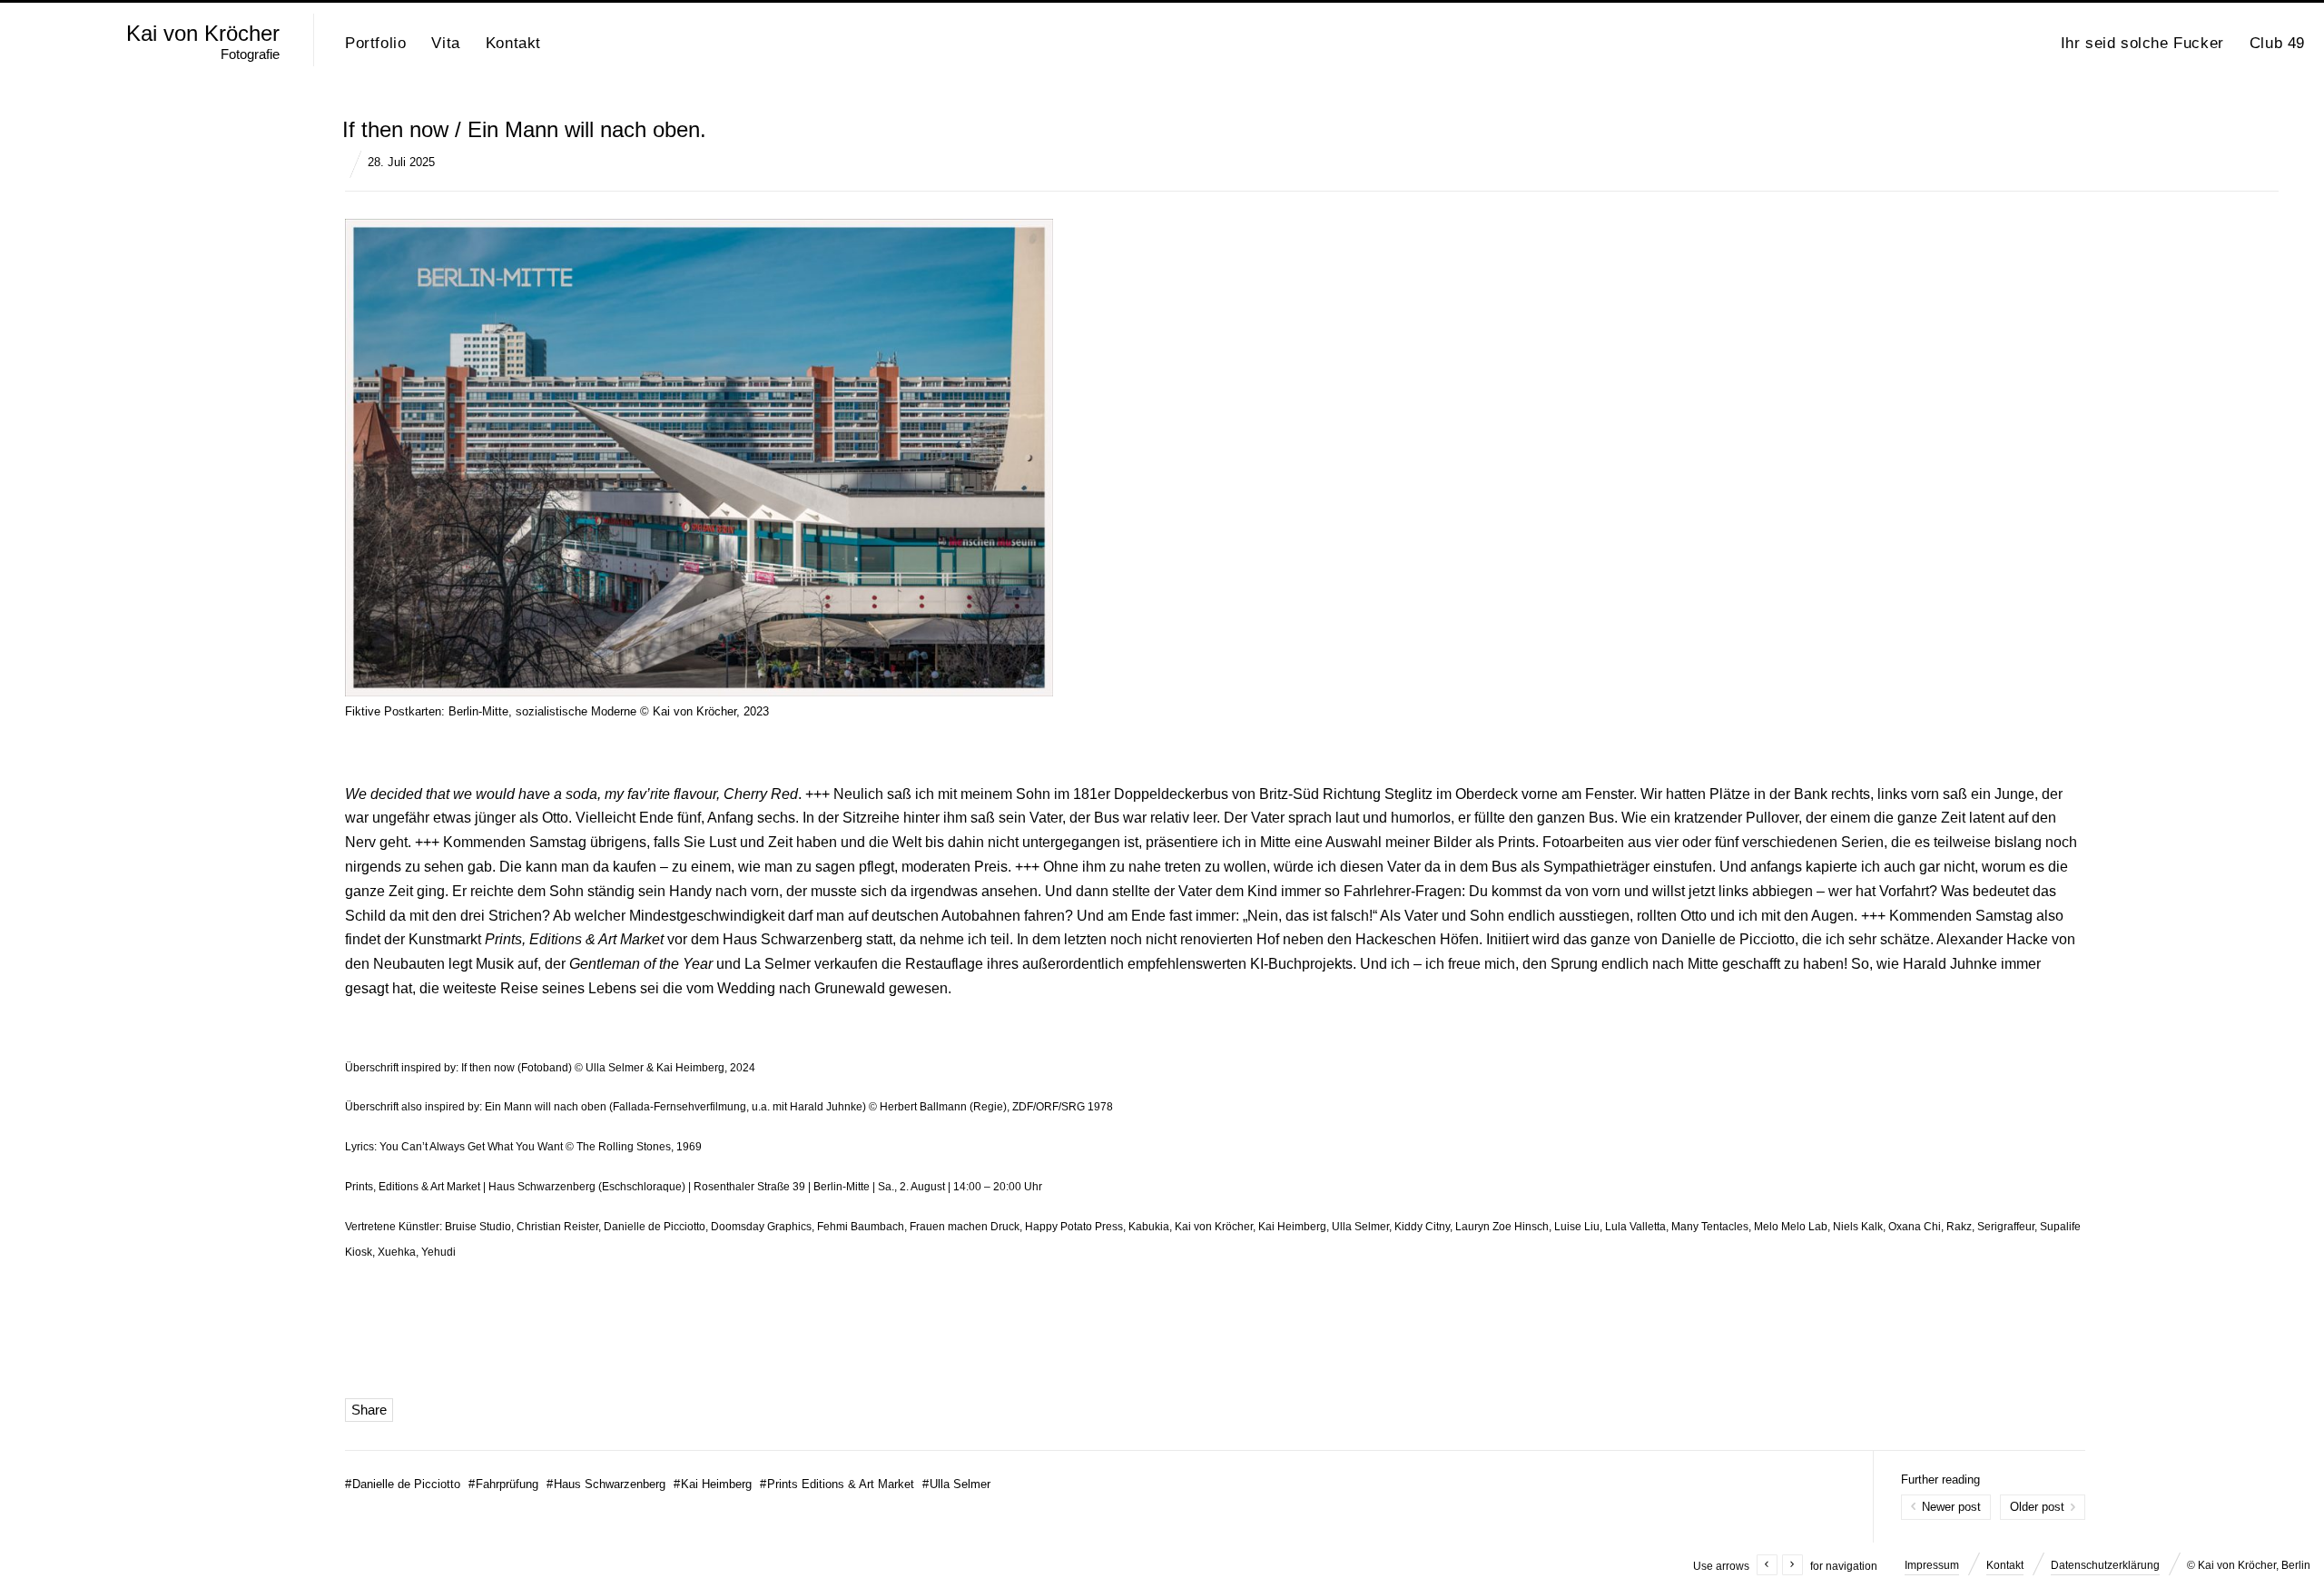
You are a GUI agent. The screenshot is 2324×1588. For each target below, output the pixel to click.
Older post (2037, 1507)
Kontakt (513, 43)
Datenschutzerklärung (2105, 1565)
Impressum (1932, 1565)
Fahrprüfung (503, 1484)
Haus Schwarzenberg (606, 1484)
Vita (445, 43)
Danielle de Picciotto (403, 1484)
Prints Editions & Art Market (837, 1484)
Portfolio (375, 43)
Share (369, 1410)
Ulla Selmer (956, 1484)
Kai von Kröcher (203, 34)
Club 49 (2277, 43)
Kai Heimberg (713, 1484)
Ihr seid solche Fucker (2142, 43)
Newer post (1951, 1507)
